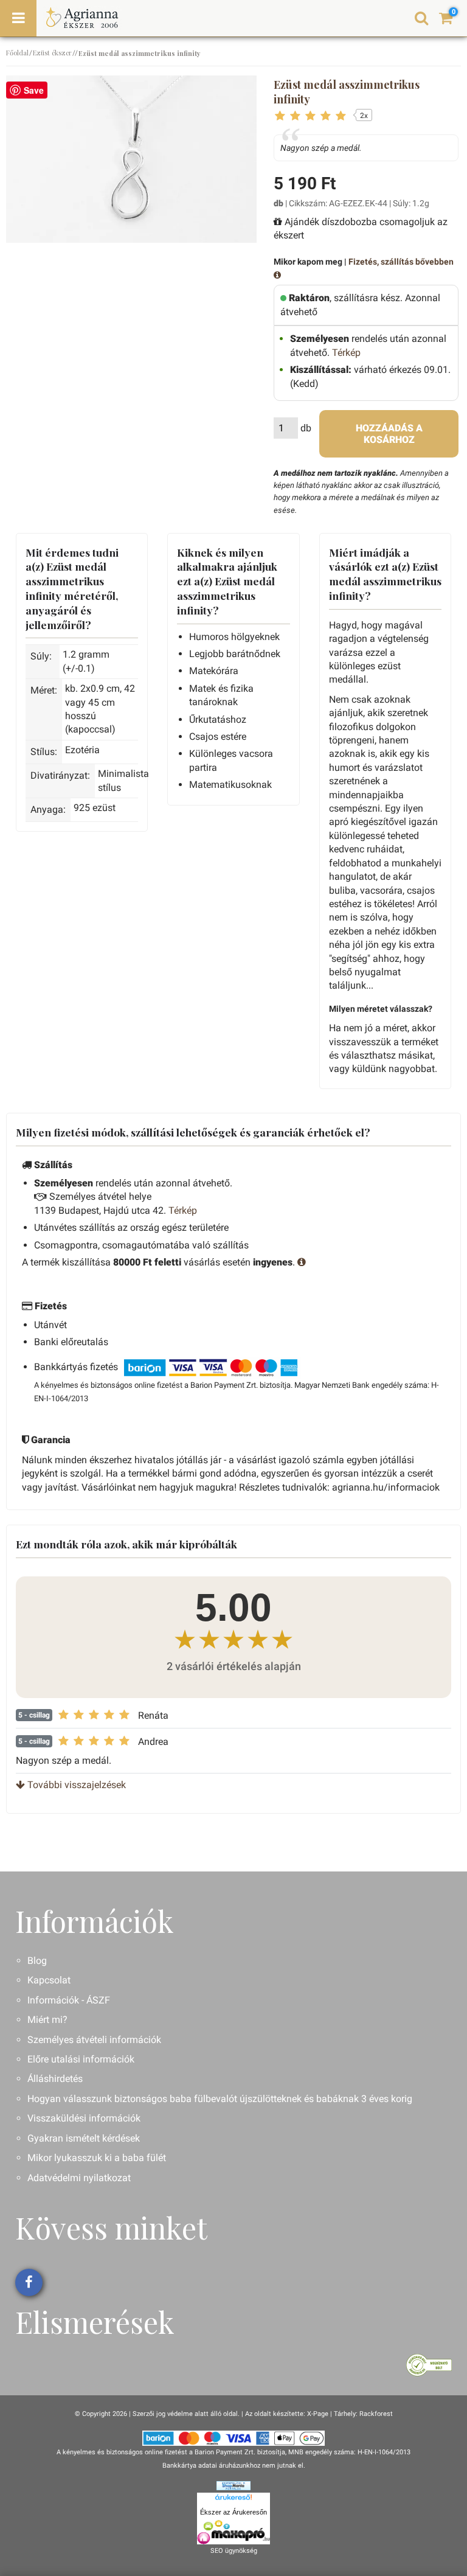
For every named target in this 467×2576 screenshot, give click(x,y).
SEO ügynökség (234, 2551)
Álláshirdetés (55, 2079)
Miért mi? (47, 2020)
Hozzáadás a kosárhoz (389, 434)
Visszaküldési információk (84, 2118)
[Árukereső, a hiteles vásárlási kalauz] (429, 2364)
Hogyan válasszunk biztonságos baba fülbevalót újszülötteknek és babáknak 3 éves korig (220, 2099)
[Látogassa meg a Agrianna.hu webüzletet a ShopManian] (233, 2485)
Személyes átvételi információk (94, 2040)
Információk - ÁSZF (69, 2000)
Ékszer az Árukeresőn (233, 2512)
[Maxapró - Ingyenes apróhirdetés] (233, 2532)
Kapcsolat (49, 1980)
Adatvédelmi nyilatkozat (79, 2178)
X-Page (318, 2414)
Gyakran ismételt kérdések (84, 2138)
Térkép (346, 353)
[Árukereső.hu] (233, 2499)
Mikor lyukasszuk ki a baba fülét (97, 2158)
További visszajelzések (75, 1785)
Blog (37, 1961)
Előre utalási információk (81, 2059)
